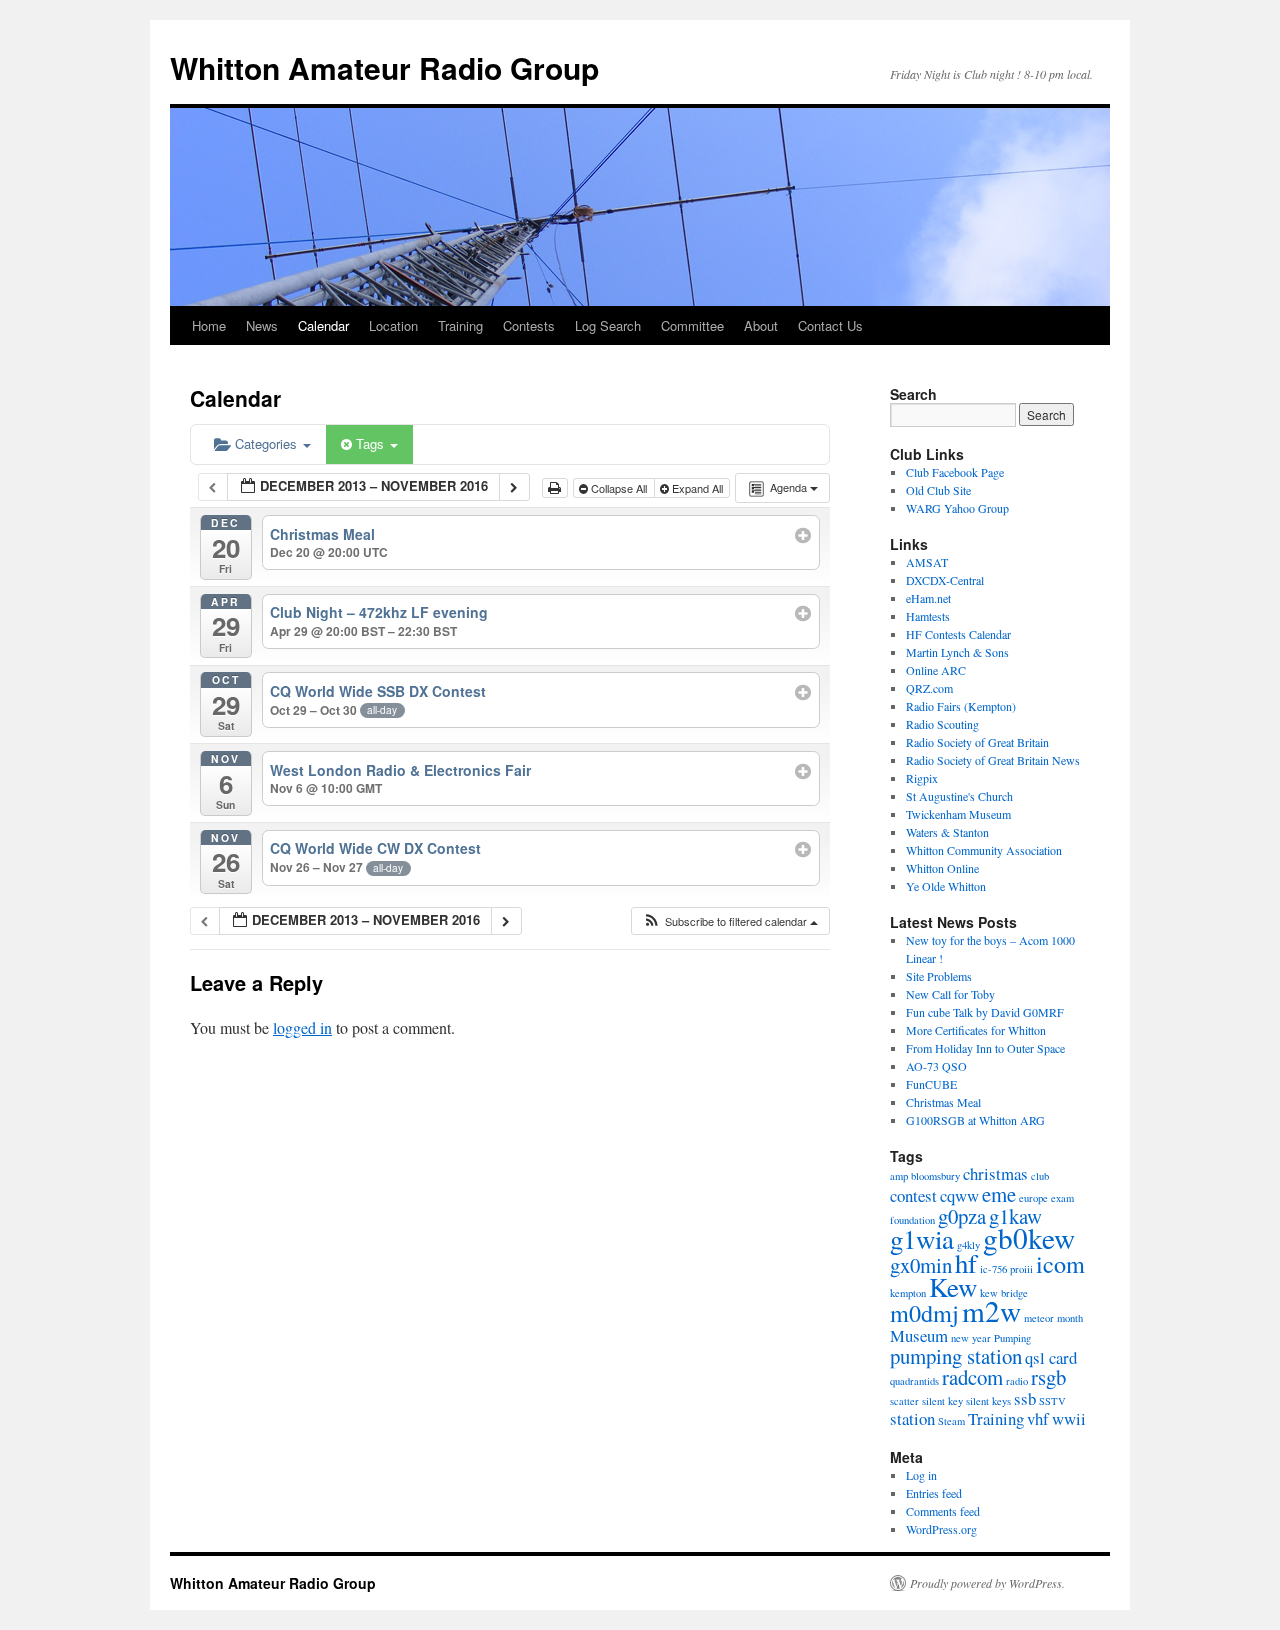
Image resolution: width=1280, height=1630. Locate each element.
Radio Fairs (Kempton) (961, 706)
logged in (302, 1027)
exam (1062, 1198)
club (1040, 1176)
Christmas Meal (943, 1102)
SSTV (1052, 1401)
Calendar (323, 325)
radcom (972, 1377)
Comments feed (943, 1511)
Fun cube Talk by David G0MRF (985, 1012)
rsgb (1048, 1377)
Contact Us (830, 325)
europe (1033, 1198)
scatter (904, 1401)
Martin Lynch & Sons (957, 652)
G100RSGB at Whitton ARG (975, 1120)
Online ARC (936, 670)
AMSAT (927, 562)
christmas (995, 1173)
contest (913, 1195)
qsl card (1051, 1357)
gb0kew (1029, 1237)
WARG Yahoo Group (957, 508)
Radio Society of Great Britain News (993, 760)
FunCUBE (931, 1084)
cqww (959, 1195)
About (761, 325)
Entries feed (934, 1493)
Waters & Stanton (947, 832)
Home (209, 325)
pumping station (956, 1356)
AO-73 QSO (936, 1066)
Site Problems (939, 976)
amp (899, 1176)
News (262, 325)
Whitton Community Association (984, 850)
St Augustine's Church (959, 796)
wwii (1069, 1418)
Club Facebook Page (955, 472)
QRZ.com (929, 688)
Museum (919, 1335)
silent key (942, 1401)
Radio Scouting (942, 724)
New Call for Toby (950, 994)
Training (460, 325)
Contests (529, 325)
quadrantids (914, 1381)
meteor (1039, 1318)
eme (999, 1194)
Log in (921, 1475)
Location (393, 325)
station (912, 1418)
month (1070, 1318)
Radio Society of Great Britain (977, 742)
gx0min (921, 1265)
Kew (953, 1287)
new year (971, 1338)
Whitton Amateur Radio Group (384, 67)
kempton (908, 1293)
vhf (1038, 1418)
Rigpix (922, 778)
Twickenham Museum (958, 814)
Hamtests (928, 616)
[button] (730, 921)
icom (1060, 1263)
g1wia (922, 1239)
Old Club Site (938, 490)
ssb (1025, 1398)
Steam (951, 1421)
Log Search (608, 325)
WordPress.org (941, 1529)
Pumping (1012, 1338)
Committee (692, 325)
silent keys (988, 1401)
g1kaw (1015, 1216)
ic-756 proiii (1006, 1269)
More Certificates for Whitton (976, 1030)
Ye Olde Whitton (946, 886)
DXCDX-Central (945, 580)
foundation (912, 1220)
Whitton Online (942, 868)
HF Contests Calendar (958, 634)
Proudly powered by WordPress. (987, 1583)
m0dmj (924, 1312)
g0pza (962, 1216)
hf (966, 1263)
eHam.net (928, 598)
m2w (991, 1310)
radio (1017, 1381)
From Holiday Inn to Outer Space (985, 1048)
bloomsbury (935, 1176)
